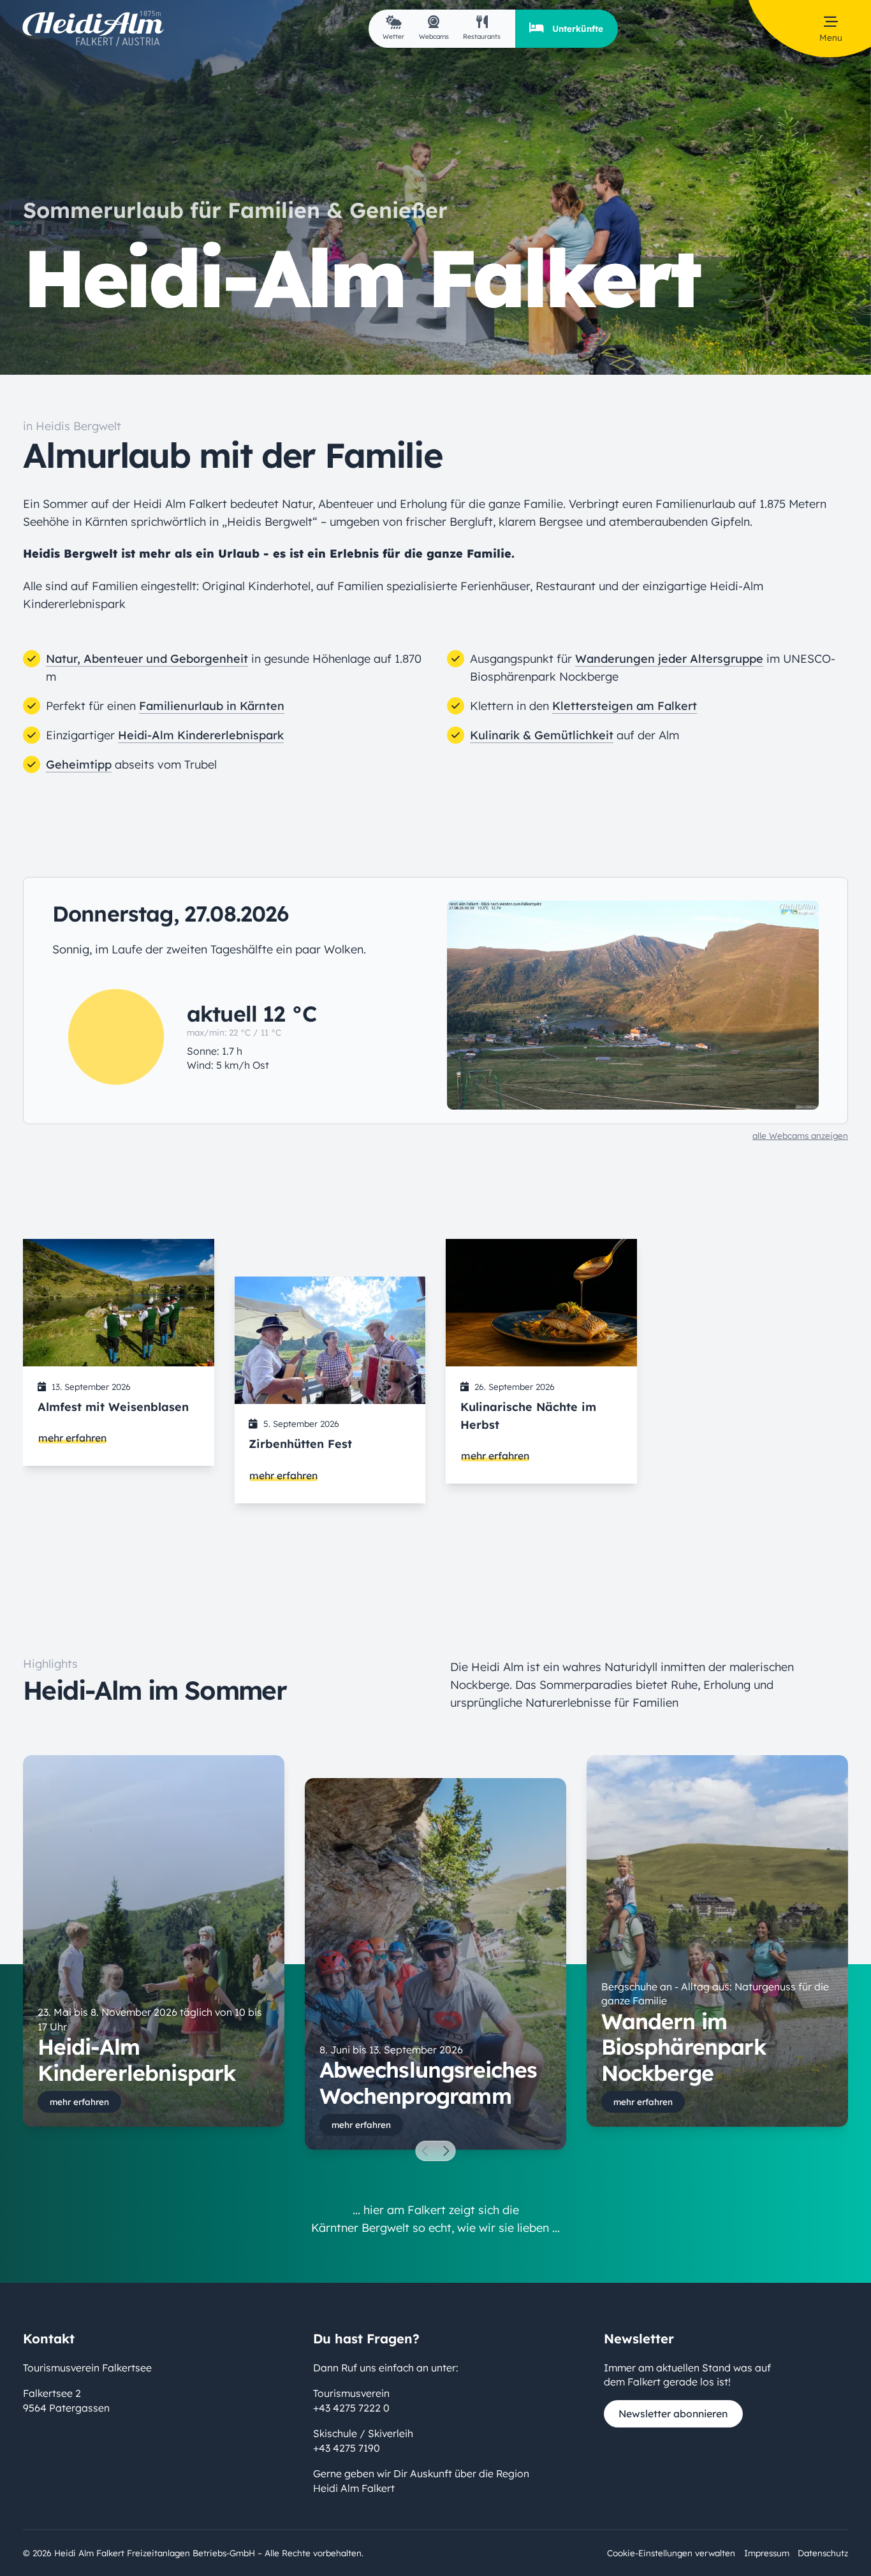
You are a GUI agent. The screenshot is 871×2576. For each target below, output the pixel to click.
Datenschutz (823, 2553)
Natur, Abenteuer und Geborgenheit (147, 659)
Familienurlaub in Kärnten (212, 706)
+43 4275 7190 (347, 2447)
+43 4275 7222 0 (351, 2407)
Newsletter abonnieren (673, 2413)
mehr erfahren (72, 1438)
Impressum (767, 2553)
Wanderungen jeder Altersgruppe (669, 659)
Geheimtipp (79, 764)
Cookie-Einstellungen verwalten (671, 2553)
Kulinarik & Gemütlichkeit (542, 735)
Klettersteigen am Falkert (625, 706)
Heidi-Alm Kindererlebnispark (201, 735)
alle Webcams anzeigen (800, 1135)
